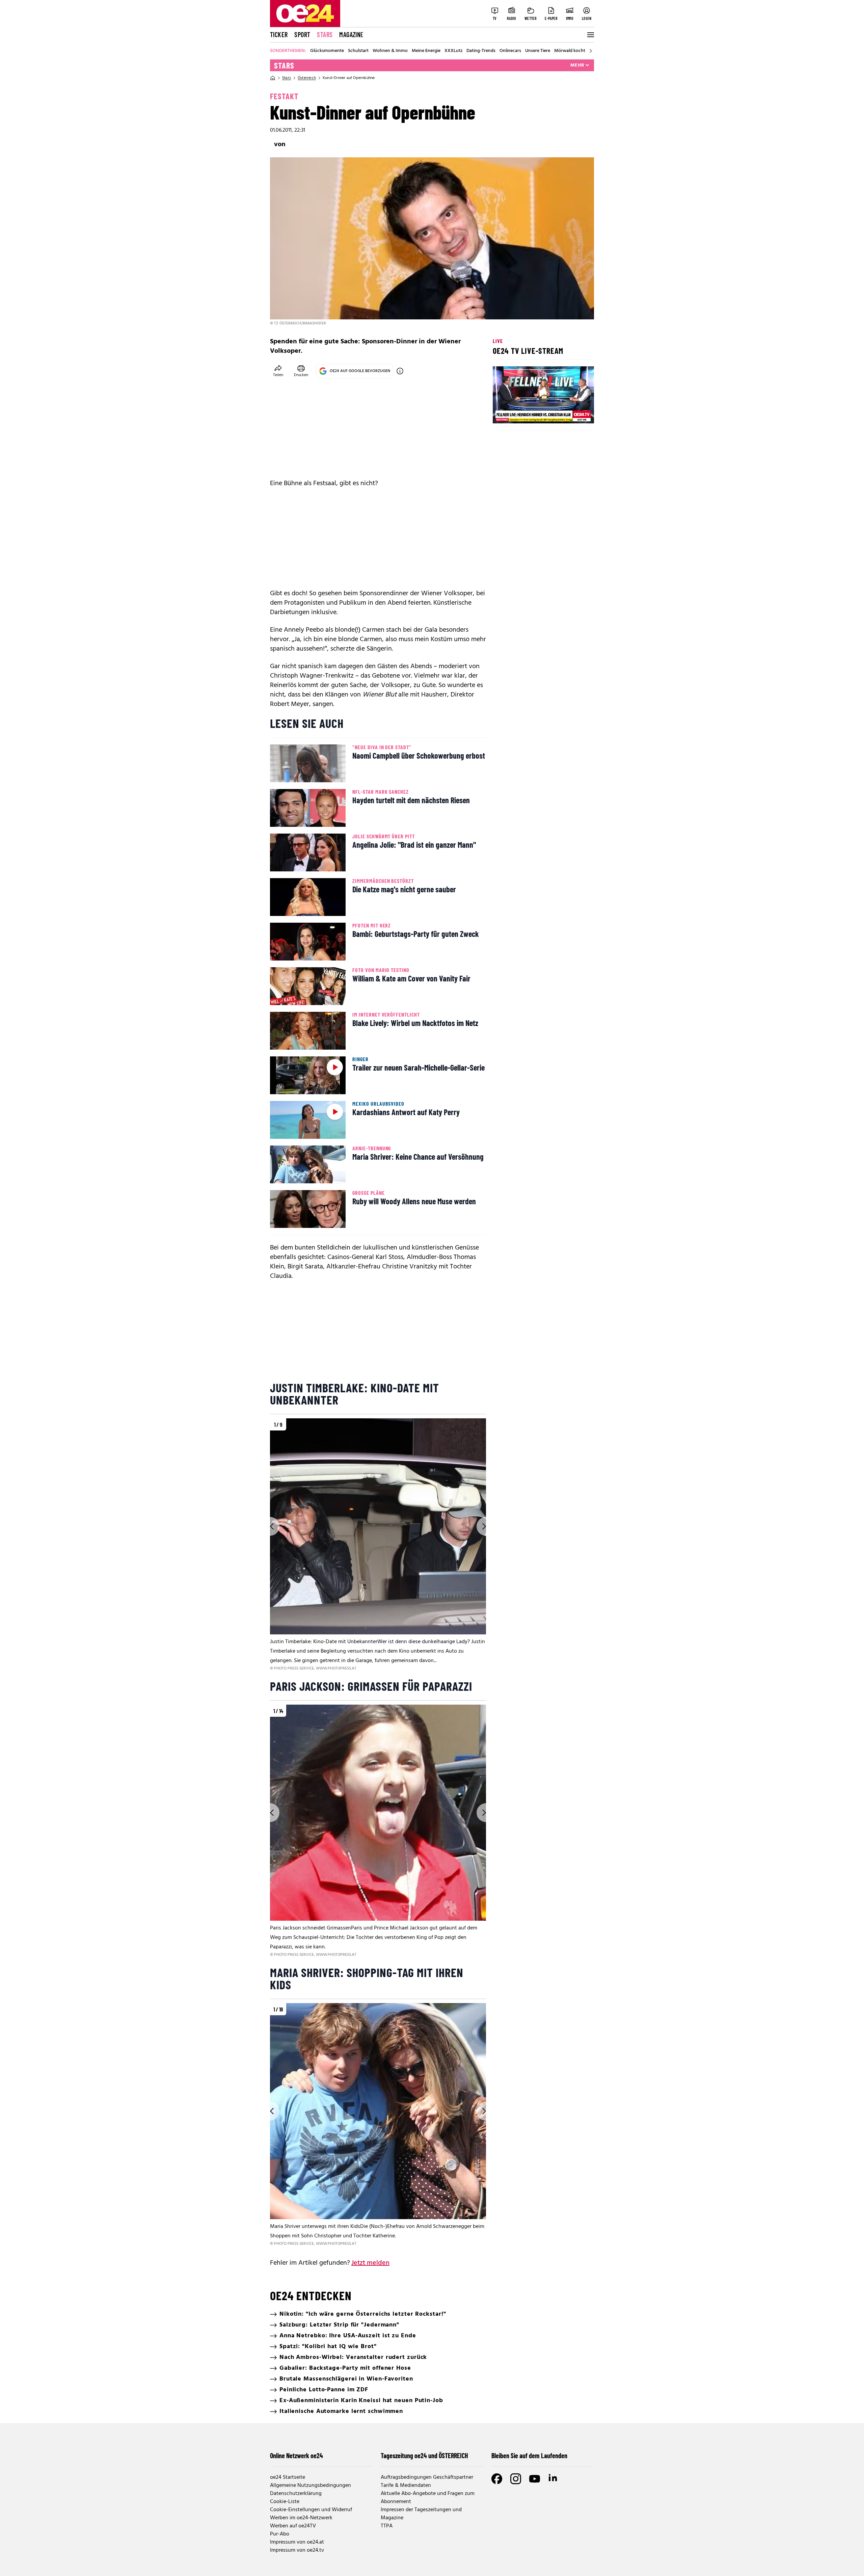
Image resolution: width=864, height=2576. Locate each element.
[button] (504, 413)
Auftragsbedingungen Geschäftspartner (427, 2477)
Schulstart (358, 51)
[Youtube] (535, 2479)
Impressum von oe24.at (297, 2542)
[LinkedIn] (553, 2479)
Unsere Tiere (538, 51)
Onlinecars (510, 51)
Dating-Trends (481, 51)
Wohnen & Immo (390, 51)
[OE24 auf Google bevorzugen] (400, 371)
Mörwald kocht (570, 51)
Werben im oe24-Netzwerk (301, 2518)
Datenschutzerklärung (296, 2494)
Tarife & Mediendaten (406, 2486)
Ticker (279, 34)
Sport (302, 34)
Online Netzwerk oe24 (296, 2455)
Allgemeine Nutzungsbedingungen (310, 2486)
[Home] (273, 78)
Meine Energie (426, 51)
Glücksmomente (327, 51)
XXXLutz (453, 51)
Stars (325, 34)
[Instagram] (516, 2479)
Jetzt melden (370, 2263)
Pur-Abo (280, 2534)
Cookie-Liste (285, 2502)
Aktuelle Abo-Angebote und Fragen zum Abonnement (428, 2498)
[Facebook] (497, 2479)
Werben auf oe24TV (293, 2526)
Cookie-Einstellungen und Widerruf (311, 2510)
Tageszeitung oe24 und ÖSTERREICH (424, 2455)
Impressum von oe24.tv (297, 2550)
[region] (378, 1545)
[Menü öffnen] (590, 35)
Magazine (351, 34)
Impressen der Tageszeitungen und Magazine (421, 2514)
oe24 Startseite (288, 2477)
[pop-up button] (572, 413)
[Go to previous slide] (270, 1526)
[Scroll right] (591, 51)
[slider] (526, 413)
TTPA (387, 2526)
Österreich (307, 78)
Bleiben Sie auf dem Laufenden (529, 2455)
